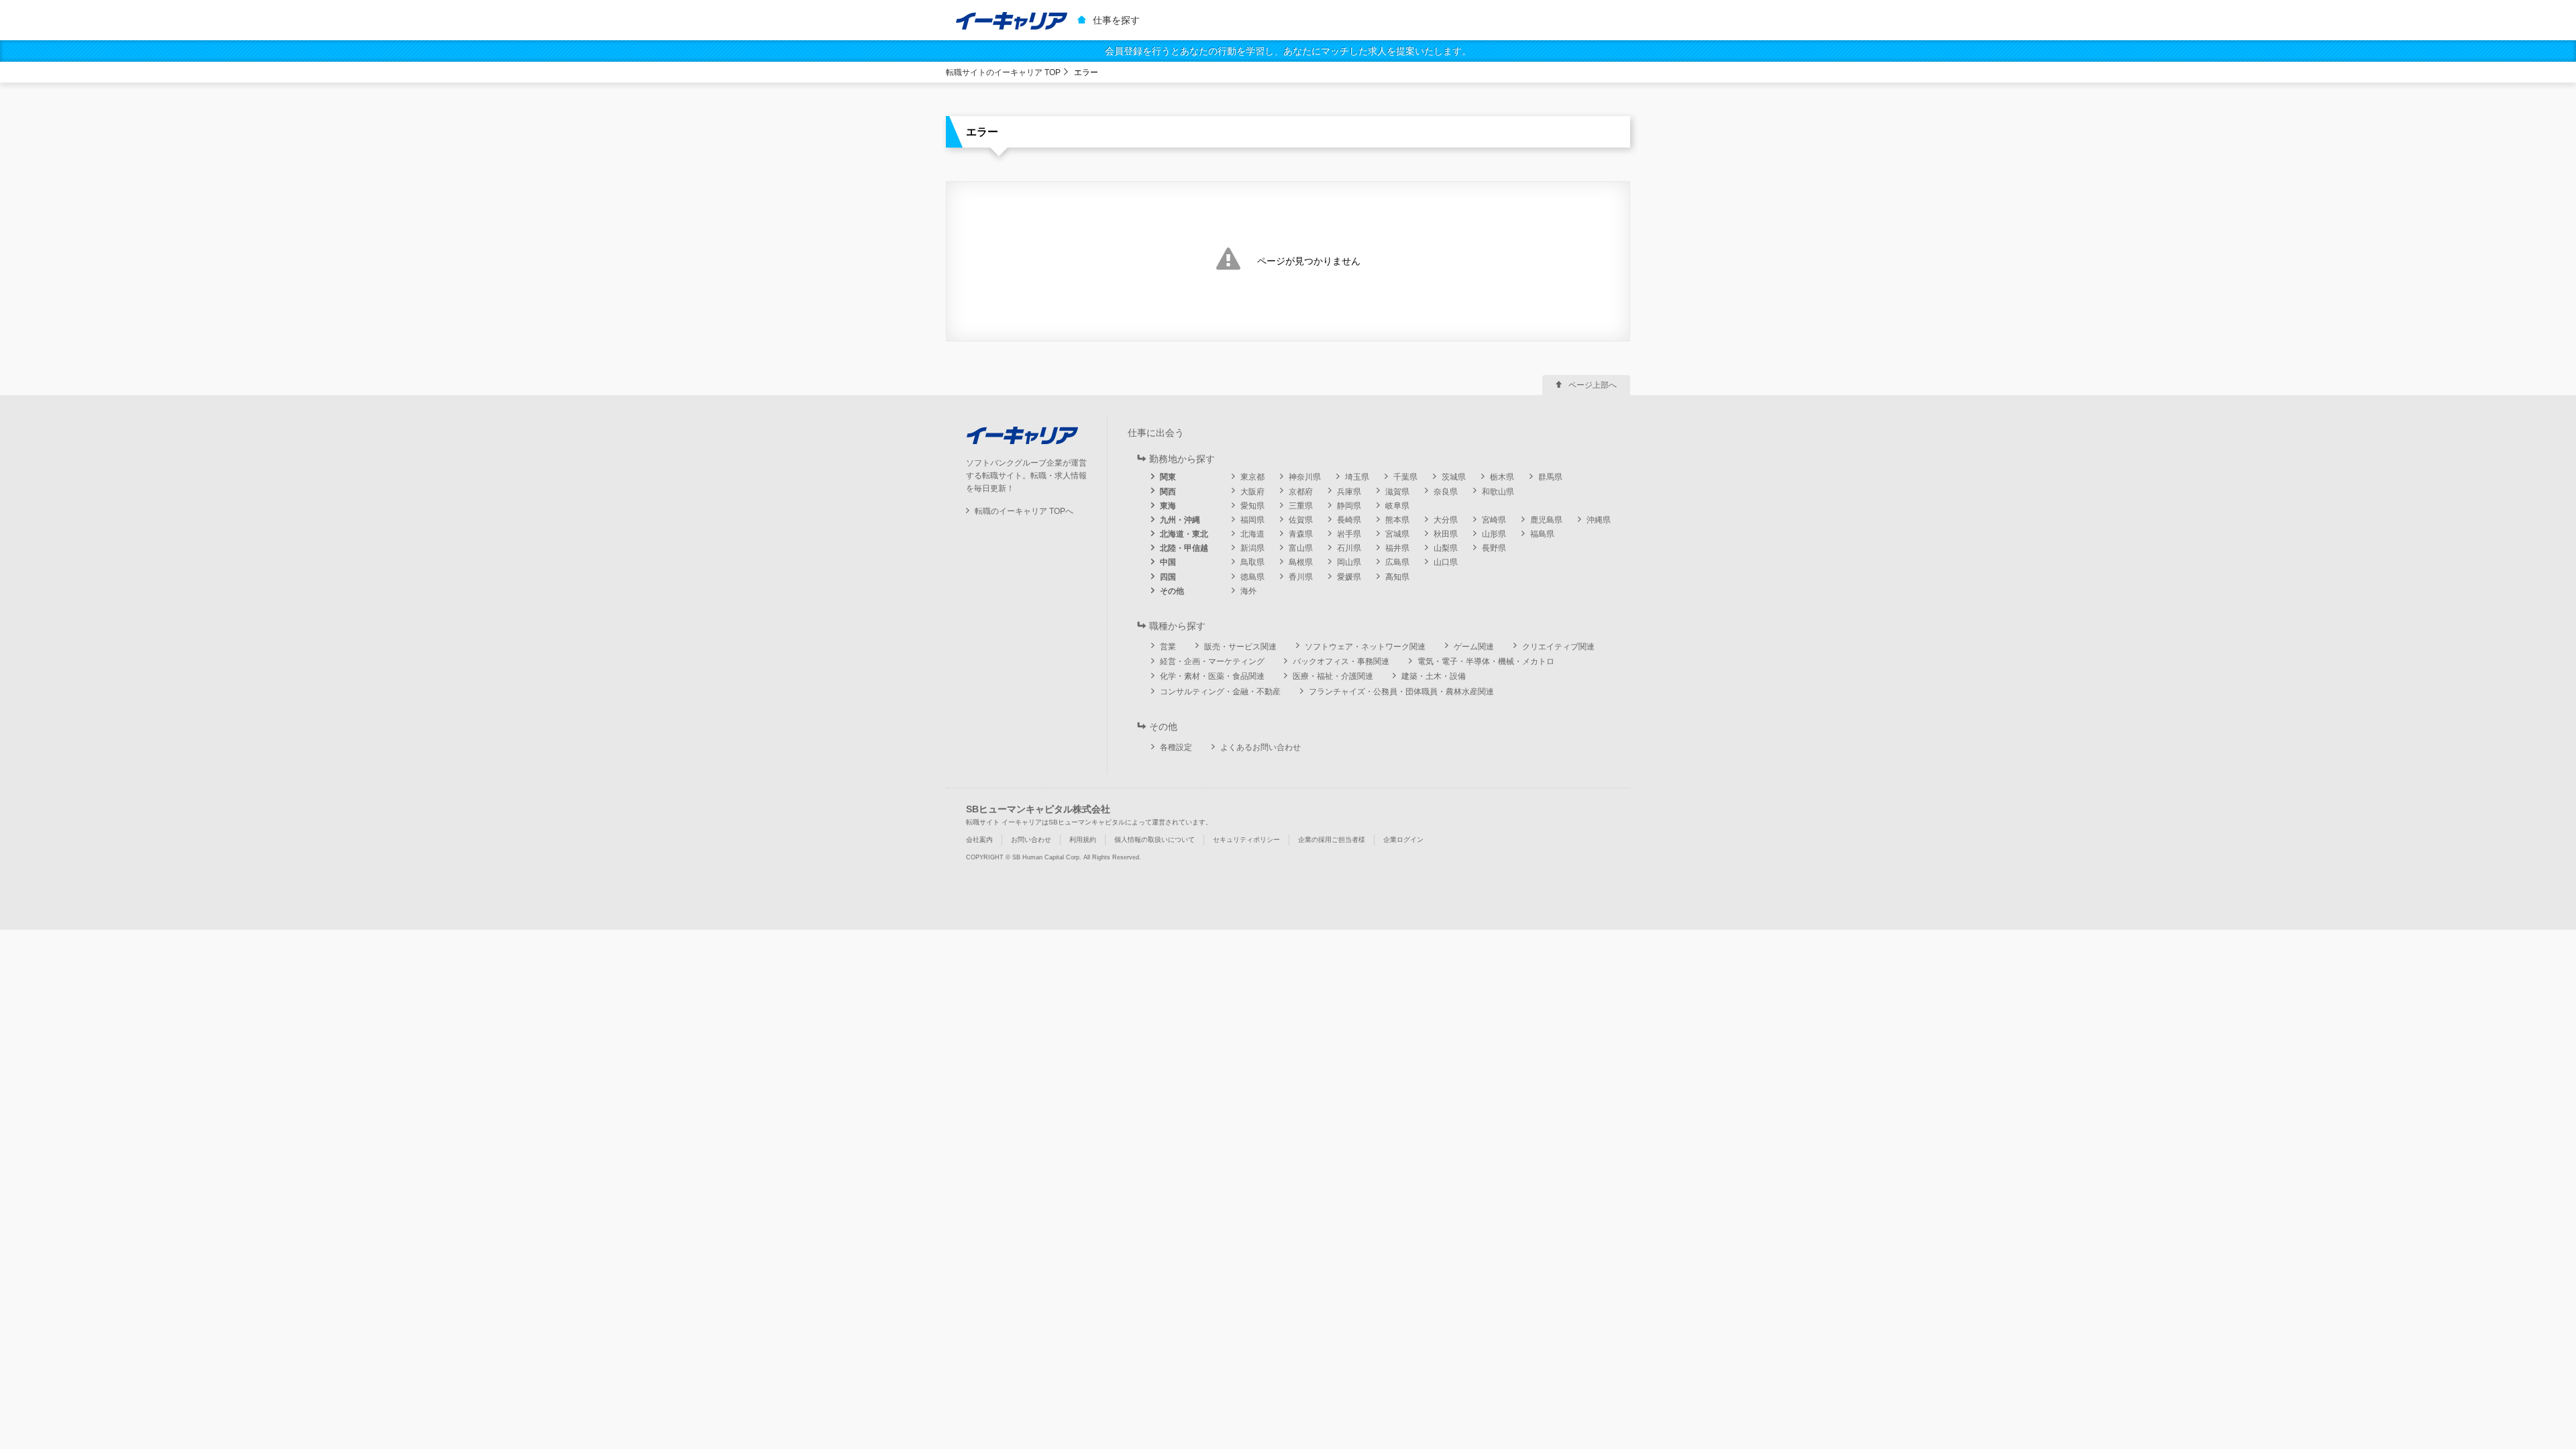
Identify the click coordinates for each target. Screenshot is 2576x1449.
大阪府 (1252, 492)
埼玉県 (1357, 477)
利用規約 (1083, 840)
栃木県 (1502, 477)
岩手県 (1349, 534)
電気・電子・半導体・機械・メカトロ (1486, 661)
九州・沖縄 (1180, 520)
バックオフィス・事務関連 (1341, 661)
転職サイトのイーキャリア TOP (1003, 72)
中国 (1168, 562)
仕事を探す (1116, 20)
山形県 (1494, 534)
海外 (1248, 591)
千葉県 (1405, 477)
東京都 (1252, 477)
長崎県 (1349, 520)
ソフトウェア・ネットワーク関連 (1365, 647)
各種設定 (1176, 747)
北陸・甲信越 (1184, 548)
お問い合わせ (1031, 840)
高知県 (1397, 577)
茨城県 (1454, 477)
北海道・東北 (1184, 534)
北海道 (1252, 534)
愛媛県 (1349, 577)
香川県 (1301, 577)
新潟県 (1252, 548)
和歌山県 (1498, 492)
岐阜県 (1397, 506)
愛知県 (1252, 506)
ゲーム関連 (1474, 647)
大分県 (1446, 520)
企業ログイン (1403, 840)
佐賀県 (1301, 520)
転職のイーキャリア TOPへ (1024, 511)
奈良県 (1446, 492)
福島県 (1542, 534)
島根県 (1301, 562)
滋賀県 (1397, 492)
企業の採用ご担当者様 (1332, 840)
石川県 (1349, 548)
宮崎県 (1494, 520)
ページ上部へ (1593, 385)
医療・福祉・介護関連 (1333, 676)
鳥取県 (1252, 562)
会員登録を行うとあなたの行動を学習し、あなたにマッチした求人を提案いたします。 (1288, 51)
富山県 (1301, 548)
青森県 (1301, 534)
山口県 (1446, 562)
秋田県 (1446, 534)
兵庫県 (1349, 492)
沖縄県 (1599, 520)
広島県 (1397, 562)
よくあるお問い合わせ (1260, 747)
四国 (1168, 577)
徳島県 (1252, 577)
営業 (1168, 647)
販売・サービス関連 (1240, 647)
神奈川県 (1305, 477)
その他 (1172, 591)
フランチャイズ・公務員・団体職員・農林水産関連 (1401, 692)
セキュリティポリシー (1246, 840)
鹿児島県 (1546, 520)
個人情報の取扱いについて (1155, 840)
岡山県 (1349, 562)
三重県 (1301, 506)
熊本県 (1397, 520)
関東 (1168, 477)
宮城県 (1397, 534)
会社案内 (979, 840)
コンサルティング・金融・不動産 (1220, 692)
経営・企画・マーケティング (1212, 661)
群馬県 (1550, 477)
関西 (1168, 492)
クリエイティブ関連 (1558, 647)
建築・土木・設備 (1434, 676)
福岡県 (1252, 520)
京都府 (1301, 492)
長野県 (1494, 548)
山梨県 (1446, 548)
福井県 (1397, 548)
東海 (1168, 506)
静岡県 (1349, 506)
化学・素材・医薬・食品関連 (1212, 676)
